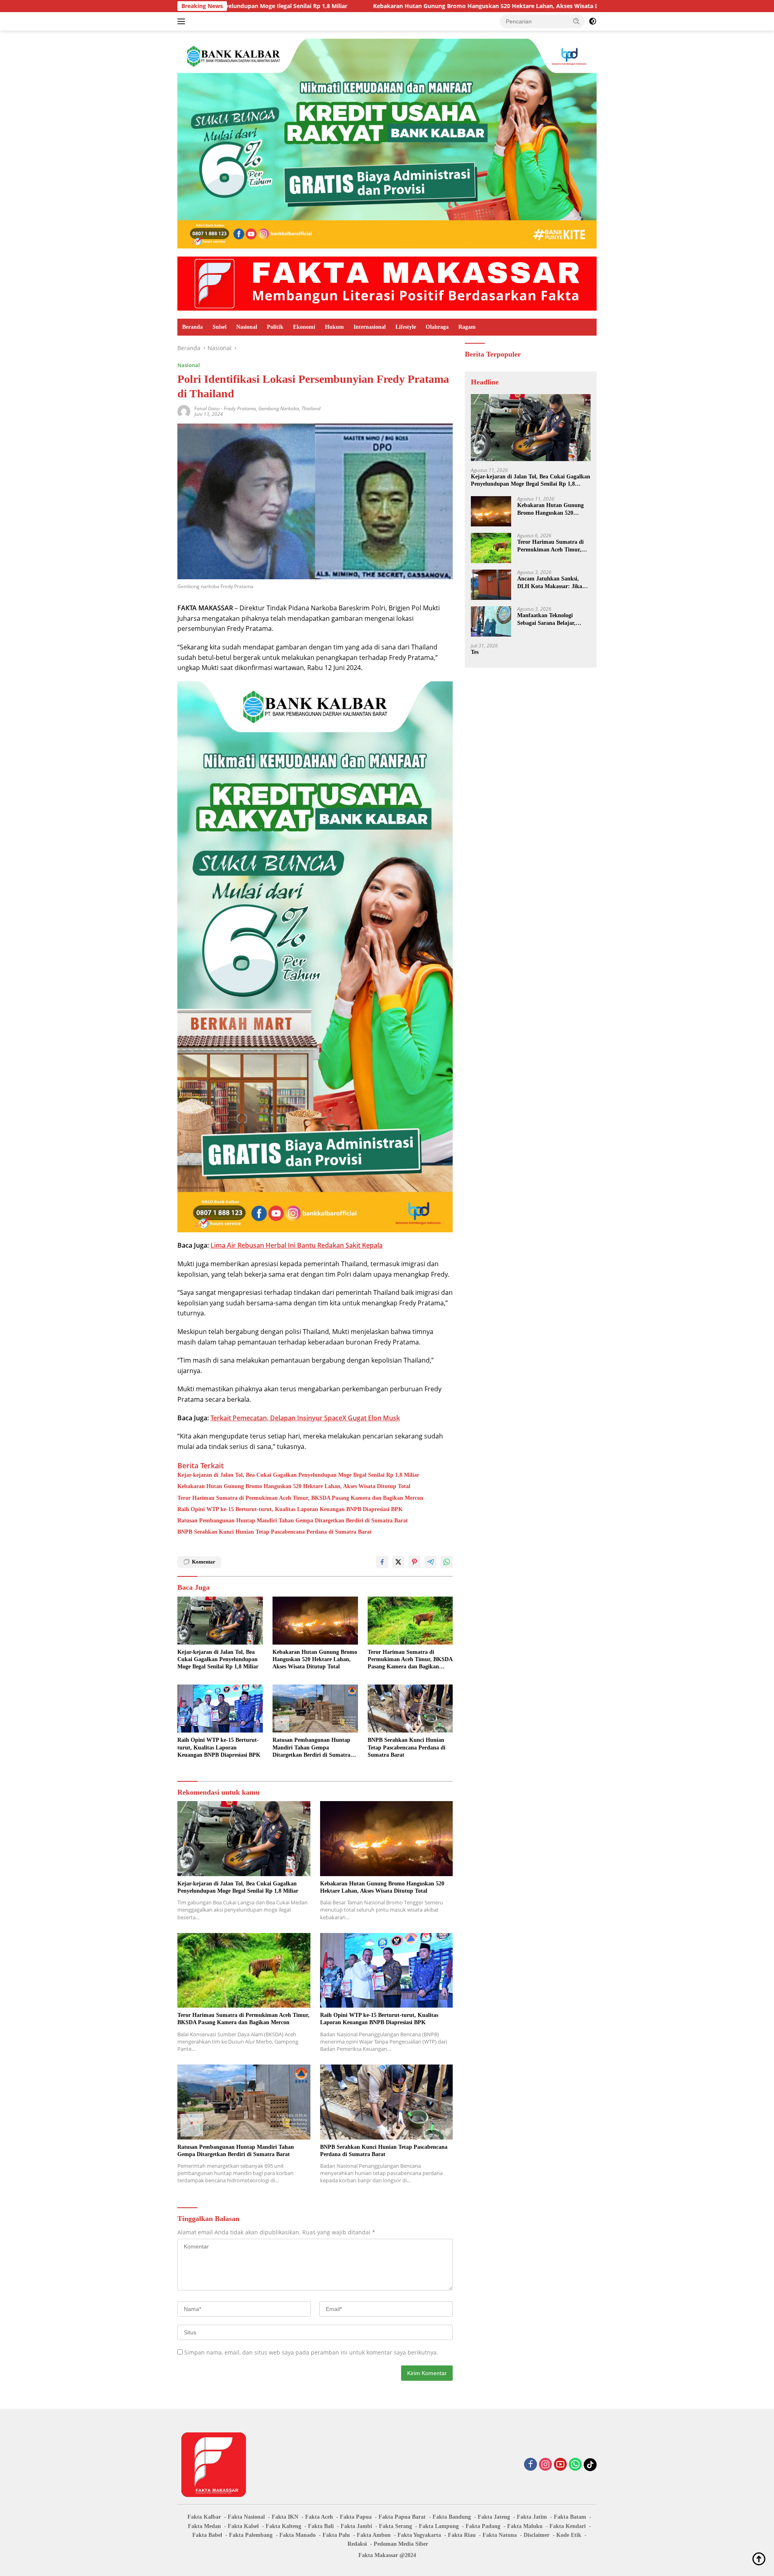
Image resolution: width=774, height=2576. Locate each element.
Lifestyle (406, 327)
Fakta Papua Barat (402, 2517)
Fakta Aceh (319, 2517)
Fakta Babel (207, 2535)
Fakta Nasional (246, 2517)
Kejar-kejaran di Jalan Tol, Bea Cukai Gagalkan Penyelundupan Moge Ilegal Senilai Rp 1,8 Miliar (298, 1475)
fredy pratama (240, 408)
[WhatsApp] (575, 2465)
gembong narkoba (279, 408)
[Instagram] (545, 2465)
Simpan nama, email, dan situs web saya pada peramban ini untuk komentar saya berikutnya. (311, 2352)
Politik (275, 327)
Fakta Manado (298, 2535)
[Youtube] (560, 2465)
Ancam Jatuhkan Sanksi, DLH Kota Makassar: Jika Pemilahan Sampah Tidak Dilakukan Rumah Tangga (550, 583)
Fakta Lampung (439, 2526)
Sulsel (220, 327)
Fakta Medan (204, 2526)
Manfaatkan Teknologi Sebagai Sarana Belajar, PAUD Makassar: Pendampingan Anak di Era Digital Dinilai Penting (551, 619)
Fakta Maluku (525, 2526)
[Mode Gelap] (593, 21)
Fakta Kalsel (243, 2526)
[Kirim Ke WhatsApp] (447, 1562)
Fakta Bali (321, 2526)
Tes (475, 652)
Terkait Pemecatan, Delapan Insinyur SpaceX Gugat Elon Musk (305, 1418)
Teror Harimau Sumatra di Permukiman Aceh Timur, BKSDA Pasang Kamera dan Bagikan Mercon (300, 1498)
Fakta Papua (356, 2517)
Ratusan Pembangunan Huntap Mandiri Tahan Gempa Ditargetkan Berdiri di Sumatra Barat (293, 1521)
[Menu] (183, 21)
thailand (311, 408)
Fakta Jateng (494, 2517)
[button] (576, 21)
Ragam (467, 327)
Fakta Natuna (500, 2535)
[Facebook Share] (382, 1562)
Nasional (247, 327)
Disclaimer (537, 2535)
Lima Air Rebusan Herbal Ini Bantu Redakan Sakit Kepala (296, 1245)
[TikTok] (590, 2465)
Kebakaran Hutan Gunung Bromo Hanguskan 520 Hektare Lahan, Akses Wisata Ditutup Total (346, 6)
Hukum (334, 327)
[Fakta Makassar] (387, 283)
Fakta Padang (483, 2526)
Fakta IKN (285, 2517)
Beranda (192, 327)
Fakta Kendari (568, 2526)
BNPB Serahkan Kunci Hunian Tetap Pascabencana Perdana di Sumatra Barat (275, 1532)
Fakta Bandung (452, 2517)
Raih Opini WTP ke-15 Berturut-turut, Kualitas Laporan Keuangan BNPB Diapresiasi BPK (290, 1509)
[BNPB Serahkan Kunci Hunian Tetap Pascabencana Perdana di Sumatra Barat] (410, 1709)
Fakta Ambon (374, 2535)
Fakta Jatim (532, 2517)
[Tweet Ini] (398, 1562)
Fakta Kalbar (204, 2517)
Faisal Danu (207, 408)
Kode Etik (569, 2535)
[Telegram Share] (431, 1562)
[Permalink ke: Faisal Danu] (184, 411)
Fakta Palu (336, 2535)
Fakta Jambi (356, 2526)
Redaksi (357, 2544)
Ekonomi (304, 327)
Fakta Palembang (251, 2535)
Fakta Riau (462, 2535)
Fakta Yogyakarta (419, 2535)
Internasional (370, 327)
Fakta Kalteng (283, 2526)
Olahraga (437, 327)
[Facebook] (531, 2465)
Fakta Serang (395, 2526)
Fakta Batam (570, 2517)
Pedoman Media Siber (401, 2544)
